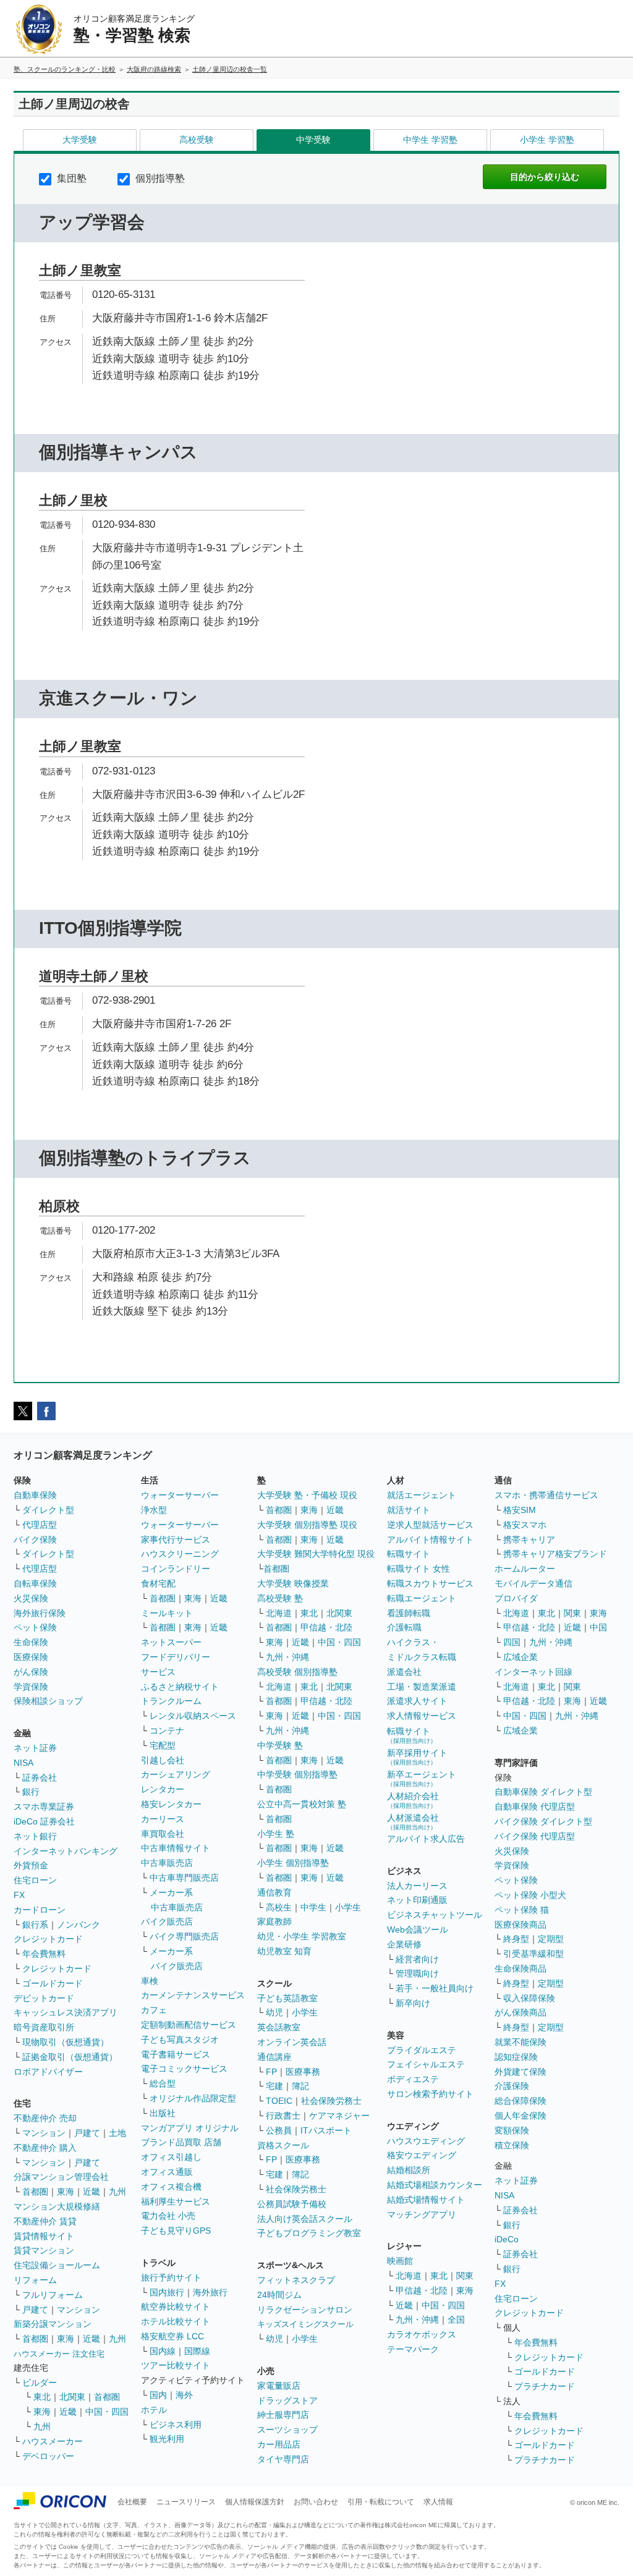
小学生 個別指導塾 (293, 1863)
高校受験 (197, 140)
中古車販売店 (167, 1863)
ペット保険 (35, 1627)
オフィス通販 (167, 2172)
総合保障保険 (520, 2101)
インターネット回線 (533, 1672)
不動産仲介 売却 (45, 2118)
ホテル (154, 2410)
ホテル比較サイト (176, 2321)
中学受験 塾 (280, 1745)
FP (271, 2072)
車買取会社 (163, 1834)
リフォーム (35, 2280)
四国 (512, 1642)
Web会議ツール (418, 1930)
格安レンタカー (171, 1804)
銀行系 (35, 1925)
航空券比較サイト (176, 2307)
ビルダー (40, 2383)
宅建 (274, 2086)
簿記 (300, 2086)
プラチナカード (545, 2386)
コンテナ (167, 1731)
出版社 (163, 2113)
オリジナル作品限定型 (193, 2098)
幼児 (274, 2012)
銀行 (31, 1792)
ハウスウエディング (426, 2141)
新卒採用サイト (417, 1757)
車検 (150, 1981)
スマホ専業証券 (44, 1807)
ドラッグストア (287, 2400)
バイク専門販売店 (184, 1936)
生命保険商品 (520, 1968)
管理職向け (417, 1973)
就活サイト (409, 1510)
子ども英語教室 (287, 1998)
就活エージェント (422, 1495)
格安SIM (520, 1510)
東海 (66, 2192)
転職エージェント (422, 1598)
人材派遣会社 (413, 1822)
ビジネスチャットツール (435, 1915)
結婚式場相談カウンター (435, 2185)
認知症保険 (516, 2057)
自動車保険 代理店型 (535, 1807)
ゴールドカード (53, 1983)
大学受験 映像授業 (293, 1583)
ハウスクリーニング (180, 1554)
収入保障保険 (529, 1998)
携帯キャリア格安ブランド (555, 1554)
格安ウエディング (422, 2155)
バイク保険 (35, 1540)
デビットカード (44, 1998)
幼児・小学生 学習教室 (302, 1936)
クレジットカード (48, 1939)
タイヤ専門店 (283, 2459)
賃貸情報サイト (44, 2236)
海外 (184, 2395)
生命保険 (31, 1642)
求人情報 (438, 2502)
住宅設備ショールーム (57, 2265)
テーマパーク (413, 2349)
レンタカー (163, 1789)
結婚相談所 (409, 2170)
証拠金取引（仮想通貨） (70, 2057)
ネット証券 (35, 1748)
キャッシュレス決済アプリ (66, 2012)
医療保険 (31, 1657)
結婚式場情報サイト (426, 2200)
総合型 (163, 2083)
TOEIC (279, 2101)
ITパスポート (326, 2130)
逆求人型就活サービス (430, 1525)
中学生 (313, 1907)
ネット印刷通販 (417, 1900)
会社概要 (132, 2502)
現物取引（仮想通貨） (66, 2042)
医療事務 (303, 2072)
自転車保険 (35, 1583)
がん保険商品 (520, 2012)
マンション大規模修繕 (57, 2206)
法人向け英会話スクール (305, 2219)
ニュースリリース (186, 2502)
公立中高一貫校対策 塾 (302, 1804)
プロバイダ (516, 1598)
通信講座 (274, 2057)
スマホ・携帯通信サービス (546, 1495)
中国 (598, 1627)
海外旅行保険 (40, 1613)
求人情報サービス (422, 1716)
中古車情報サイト (176, 1848)
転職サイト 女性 (418, 1569)
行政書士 (283, 2116)
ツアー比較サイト (176, 2365)
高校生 (279, 1907)
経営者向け (417, 1959)
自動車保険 (35, 1495)
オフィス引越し (171, 2157)
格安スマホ (525, 1525)
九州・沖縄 (287, 1657)
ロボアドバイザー (48, 2072)
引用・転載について (381, 2502)
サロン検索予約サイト (430, 2094)
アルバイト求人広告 (426, 1839)
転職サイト (409, 1554)
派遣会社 (404, 1672)
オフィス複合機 (171, 2187)
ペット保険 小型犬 (530, 1895)
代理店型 (40, 1525)
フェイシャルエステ (426, 2064)
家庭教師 (274, 1921)
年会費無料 (44, 1954)
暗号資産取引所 (44, 2027)
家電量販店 (279, 2386)
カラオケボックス (422, 2334)
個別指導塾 (159, 178)
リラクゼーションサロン (305, 2310)
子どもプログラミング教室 (309, 2233)
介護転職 (404, 1627)
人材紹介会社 (413, 1800)
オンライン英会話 (292, 2042)
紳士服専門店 (283, 2415)
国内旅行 (167, 2292)
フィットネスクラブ (296, 2280)
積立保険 (512, 2145)
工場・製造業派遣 (422, 1687)
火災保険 (31, 1598)
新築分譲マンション (53, 2324)
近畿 (91, 2192)
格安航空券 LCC (172, 2336)
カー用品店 (279, 2444)
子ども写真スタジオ (180, 2040)
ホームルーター (525, 1569)
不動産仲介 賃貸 (45, 2221)
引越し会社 (163, 1760)
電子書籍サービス (176, 2054)
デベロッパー (48, 2456)
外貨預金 (31, 1865)
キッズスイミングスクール (305, 2324)
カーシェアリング (176, 1774)
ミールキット (167, 1613)
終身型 (516, 1939)
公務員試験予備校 (292, 2204)
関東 (465, 2276)
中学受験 (313, 140)
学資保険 (31, 1687)
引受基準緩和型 (533, 1954)
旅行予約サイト (171, 2277)
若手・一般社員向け (435, 1988)
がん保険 (31, 1672)
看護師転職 (409, 1613)
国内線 (163, 2351)
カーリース (163, 1819)
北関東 (72, 2397)
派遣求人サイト (417, 1701)
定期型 (551, 1939)
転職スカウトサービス (430, 1583)
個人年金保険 (520, 2116)
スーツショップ (287, 2430)
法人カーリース (417, 1886)
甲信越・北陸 (326, 1627)
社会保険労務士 (331, 2101)
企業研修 (404, 1944)
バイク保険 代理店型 (535, 1836)
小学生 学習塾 (547, 140)
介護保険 (512, 2086)
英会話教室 (279, 2027)
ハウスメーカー (53, 2441)
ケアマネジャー (339, 2116)
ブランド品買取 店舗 (181, 2142)
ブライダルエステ (422, 2050)
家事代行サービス (176, 1540)
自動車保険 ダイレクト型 (543, 1792)
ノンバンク (79, 1925)
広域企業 (520, 1657)
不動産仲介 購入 (45, 2148)
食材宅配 (158, 1583)
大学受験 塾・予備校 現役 (307, 1495)
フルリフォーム (53, 2295)
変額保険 (512, 2130)
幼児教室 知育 (284, 1951)
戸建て (87, 2133)
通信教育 (274, 1892)
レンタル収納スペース (193, 1716)
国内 (158, 2395)
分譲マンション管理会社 (61, 2177)
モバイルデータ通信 (533, 1583)
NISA (23, 1763)
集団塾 (70, 178)
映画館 (400, 2261)
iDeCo (507, 2239)
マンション (44, 2133)
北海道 (279, 1613)
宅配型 (163, 1745)
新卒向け (413, 2003)
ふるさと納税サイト (180, 1687)
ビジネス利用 (176, 2425)
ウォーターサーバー (180, 1495)
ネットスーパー (171, 1642)
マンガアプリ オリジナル (190, 2128)
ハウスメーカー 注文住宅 (59, 2354)
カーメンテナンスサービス (193, 1995)
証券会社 (40, 1777)
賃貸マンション (44, 2250)
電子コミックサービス (184, 2069)
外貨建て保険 (520, 2072)
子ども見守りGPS (176, 2231)
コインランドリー (176, 1569)
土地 (117, 2133)
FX (19, 1895)
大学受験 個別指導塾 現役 (307, 1525)
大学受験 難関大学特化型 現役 (316, 1554)
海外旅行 (210, 2292)
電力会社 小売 (168, 2216)
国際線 (197, 2351)
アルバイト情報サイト (430, 1540)
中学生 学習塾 (430, 140)
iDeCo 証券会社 (44, 1821)
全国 (456, 2320)
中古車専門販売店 (184, 1878)
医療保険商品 (520, 1925)
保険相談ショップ (48, 1701)
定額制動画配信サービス (189, 2025)
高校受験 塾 (280, 1598)
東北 (42, 2397)
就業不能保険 (520, 2042)
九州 (117, 2192)
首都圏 (35, 2192)
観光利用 (167, 2439)
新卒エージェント (422, 1778)
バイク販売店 (167, 1921)
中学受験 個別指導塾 (297, 1774)
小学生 (348, 1907)
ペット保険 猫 (522, 1910)
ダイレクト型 (48, 1510)
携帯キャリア (529, 1540)
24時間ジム (279, 2295)
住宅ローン (35, 1880)
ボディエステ (413, 2079)
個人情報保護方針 (255, 2502)
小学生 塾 (276, 1834)
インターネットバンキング (66, 1851)
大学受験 (80, 140)
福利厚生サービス (176, 2201)
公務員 (279, 2130)
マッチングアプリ (422, 2214)
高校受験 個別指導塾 (297, 1672)
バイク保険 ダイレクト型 (543, 1821)
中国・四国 (107, 2412)
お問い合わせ (316, 2502)
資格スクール (283, 2145)
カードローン (40, 1910)
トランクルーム (171, 1701)
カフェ (154, 2010)
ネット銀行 (35, 1836)
